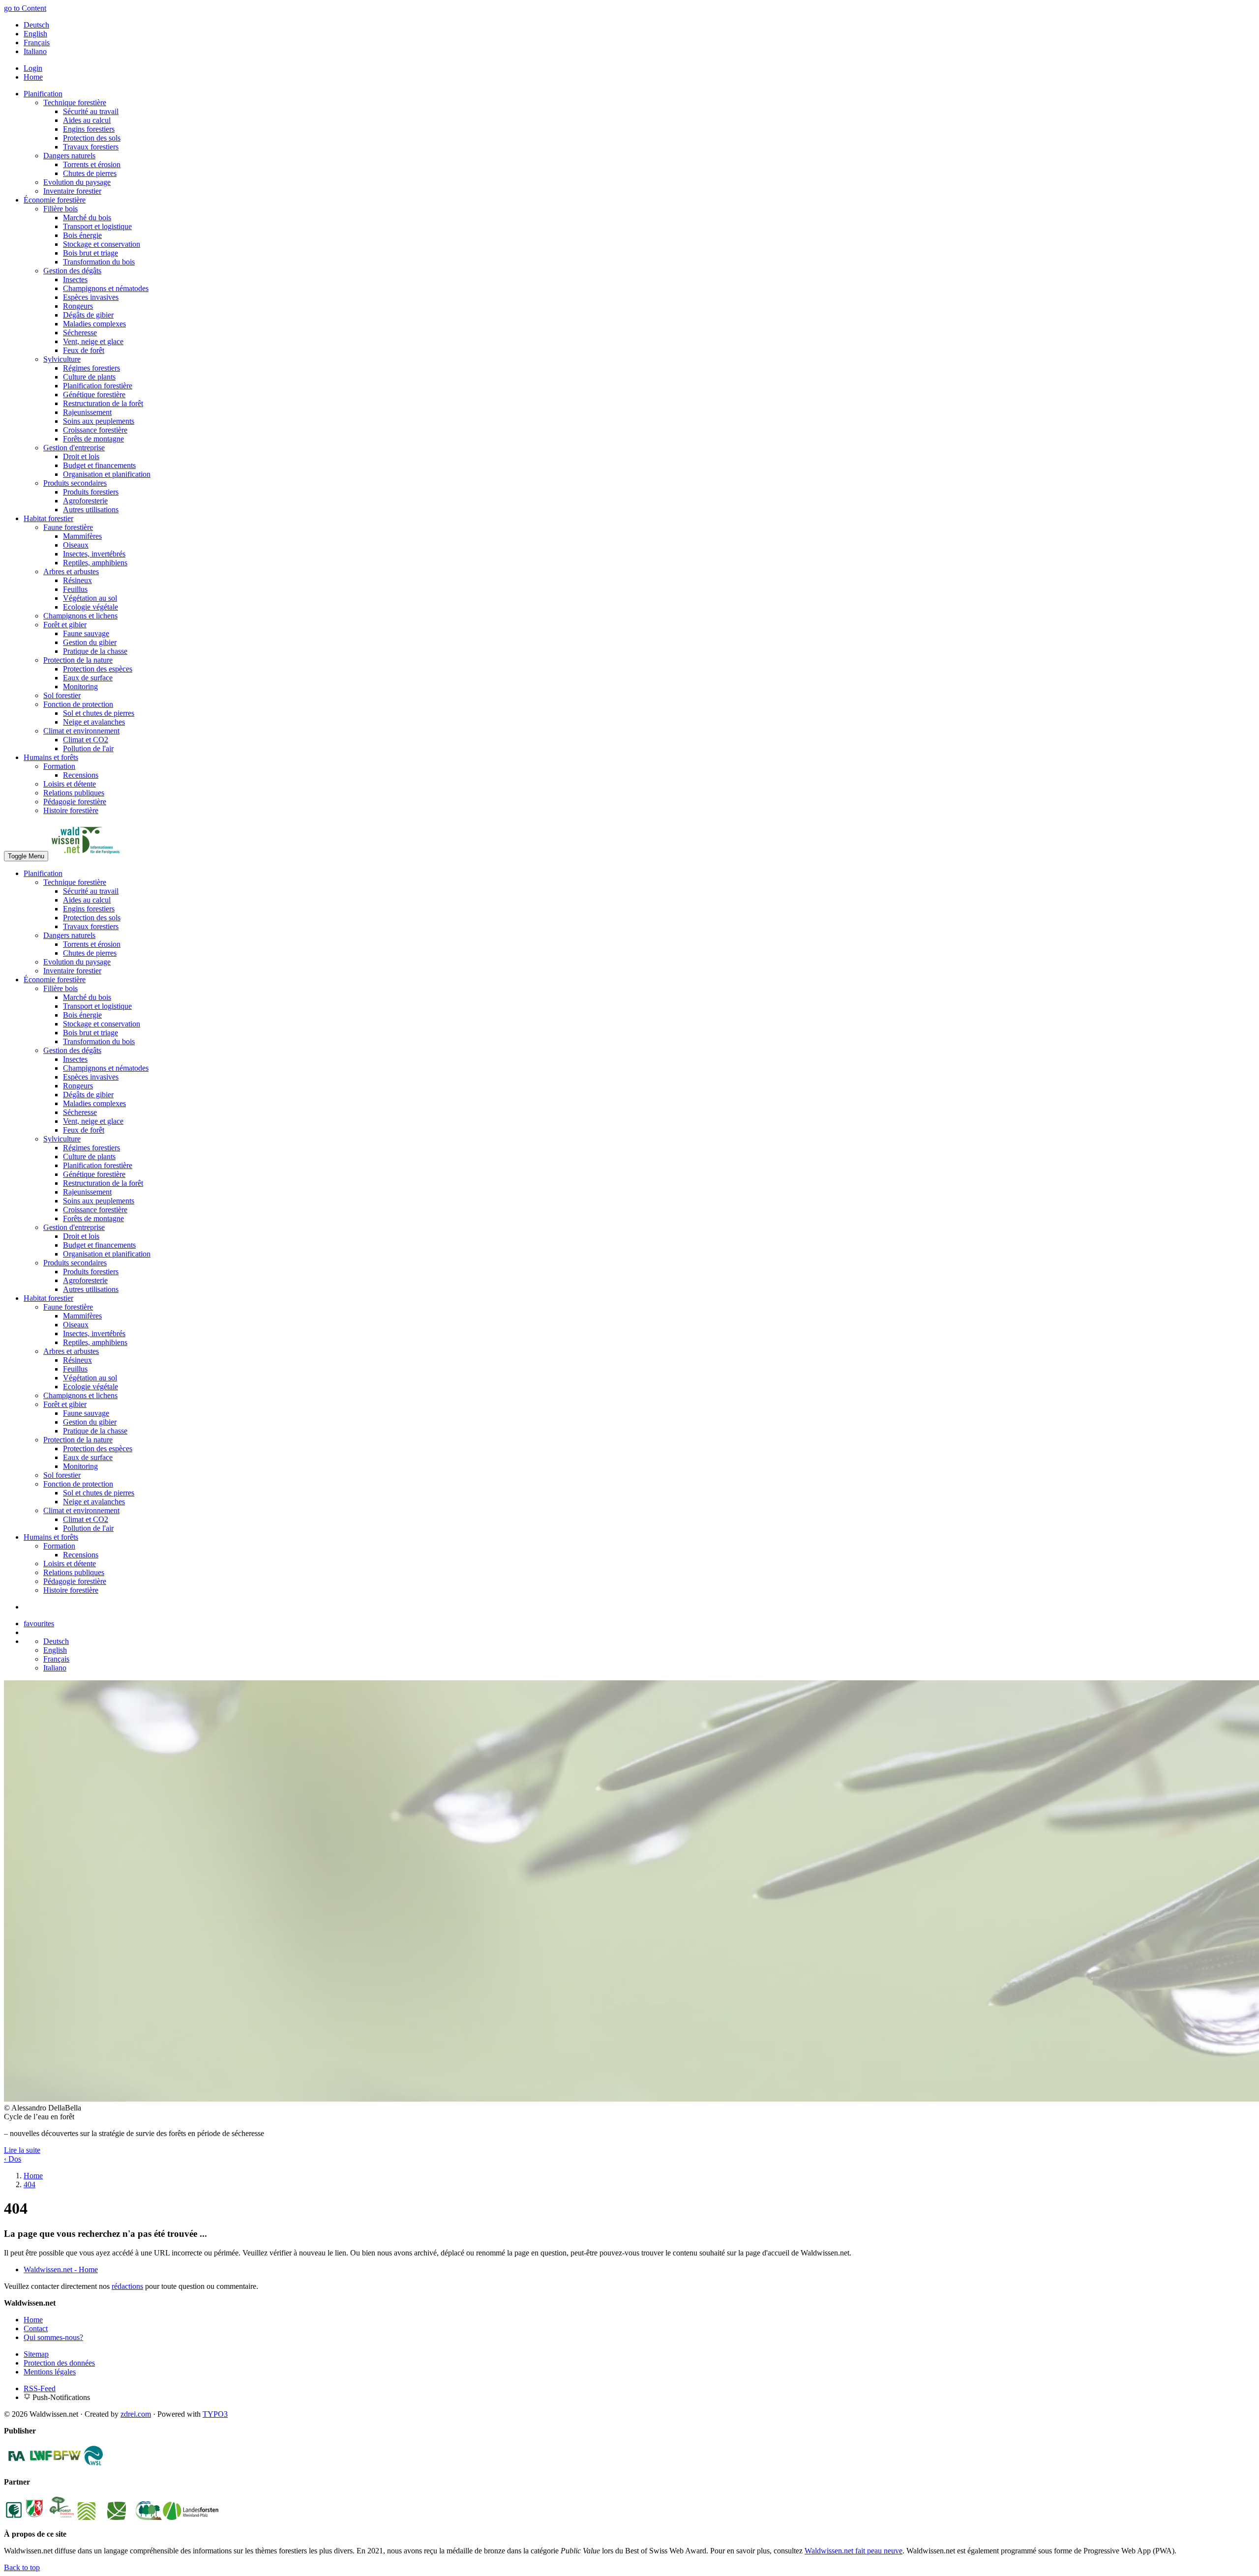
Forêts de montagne (93, 439)
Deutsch (36, 25)
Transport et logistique (97, 226)
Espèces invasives (91, 297)
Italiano (35, 51)
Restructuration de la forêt (103, 403)
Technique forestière (75, 102)
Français (37, 43)
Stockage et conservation (102, 244)
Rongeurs (78, 306)
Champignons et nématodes (106, 288)
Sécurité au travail (91, 111)
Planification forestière (98, 386)
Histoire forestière (71, 810)
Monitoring (80, 687)
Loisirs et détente (70, 784)
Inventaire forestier (72, 191)
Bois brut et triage (90, 253)
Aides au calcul (87, 120)
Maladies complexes (94, 324)
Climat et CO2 (86, 740)
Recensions (81, 775)
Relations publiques (74, 793)
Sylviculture (62, 359)
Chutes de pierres (90, 173)
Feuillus (75, 589)
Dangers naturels (69, 156)
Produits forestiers (91, 492)
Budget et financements (99, 465)
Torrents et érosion (92, 164)
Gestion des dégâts (72, 271)
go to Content (25, 8)
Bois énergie (82, 235)
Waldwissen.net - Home (61, 2269)
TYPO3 (215, 2414)
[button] (22, 2150)
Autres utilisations (91, 510)
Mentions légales (50, 2372)
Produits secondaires (75, 483)
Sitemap (36, 2354)
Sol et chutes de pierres (99, 713)
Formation (59, 766)
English (35, 34)
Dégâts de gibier (88, 315)
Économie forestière (55, 200)
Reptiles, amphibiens (95, 563)
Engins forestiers (89, 129)
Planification (43, 94)
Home (33, 77)
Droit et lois (81, 456)
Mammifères (82, 536)
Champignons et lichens (80, 616)
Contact (36, 2328)
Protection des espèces (98, 669)
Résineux (77, 580)
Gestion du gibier (90, 642)
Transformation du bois (99, 262)
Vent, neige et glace (93, 341)
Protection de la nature (78, 660)
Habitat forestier (48, 518)
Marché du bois (87, 218)
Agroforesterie (85, 501)
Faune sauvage (86, 633)
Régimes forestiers (91, 368)
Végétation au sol (90, 598)
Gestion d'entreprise (74, 448)
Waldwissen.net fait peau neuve (854, 2551)
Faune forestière (68, 527)
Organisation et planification (107, 474)
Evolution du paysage (77, 182)
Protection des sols (92, 138)
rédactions (127, 2286)
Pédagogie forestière (75, 802)
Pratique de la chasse (95, 651)
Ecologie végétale (90, 607)
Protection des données (59, 2363)
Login (33, 68)
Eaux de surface (88, 678)
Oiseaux (76, 545)
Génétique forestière (94, 395)
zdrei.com (136, 2414)
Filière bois (60, 209)
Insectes (75, 279)
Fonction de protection (78, 704)
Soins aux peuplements (99, 421)
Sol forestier (62, 695)
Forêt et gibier (65, 625)
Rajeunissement (87, 412)
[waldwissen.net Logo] (85, 856)
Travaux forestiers (91, 147)
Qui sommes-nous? (53, 2337)
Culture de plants (89, 377)
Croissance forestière (95, 430)
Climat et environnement (81, 731)
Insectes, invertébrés (94, 554)
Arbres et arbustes (71, 571)
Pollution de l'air (88, 748)
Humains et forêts (51, 757)
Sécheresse (80, 333)
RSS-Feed (40, 2388)
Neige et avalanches (94, 722)
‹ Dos (13, 2159)
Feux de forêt (84, 350)
